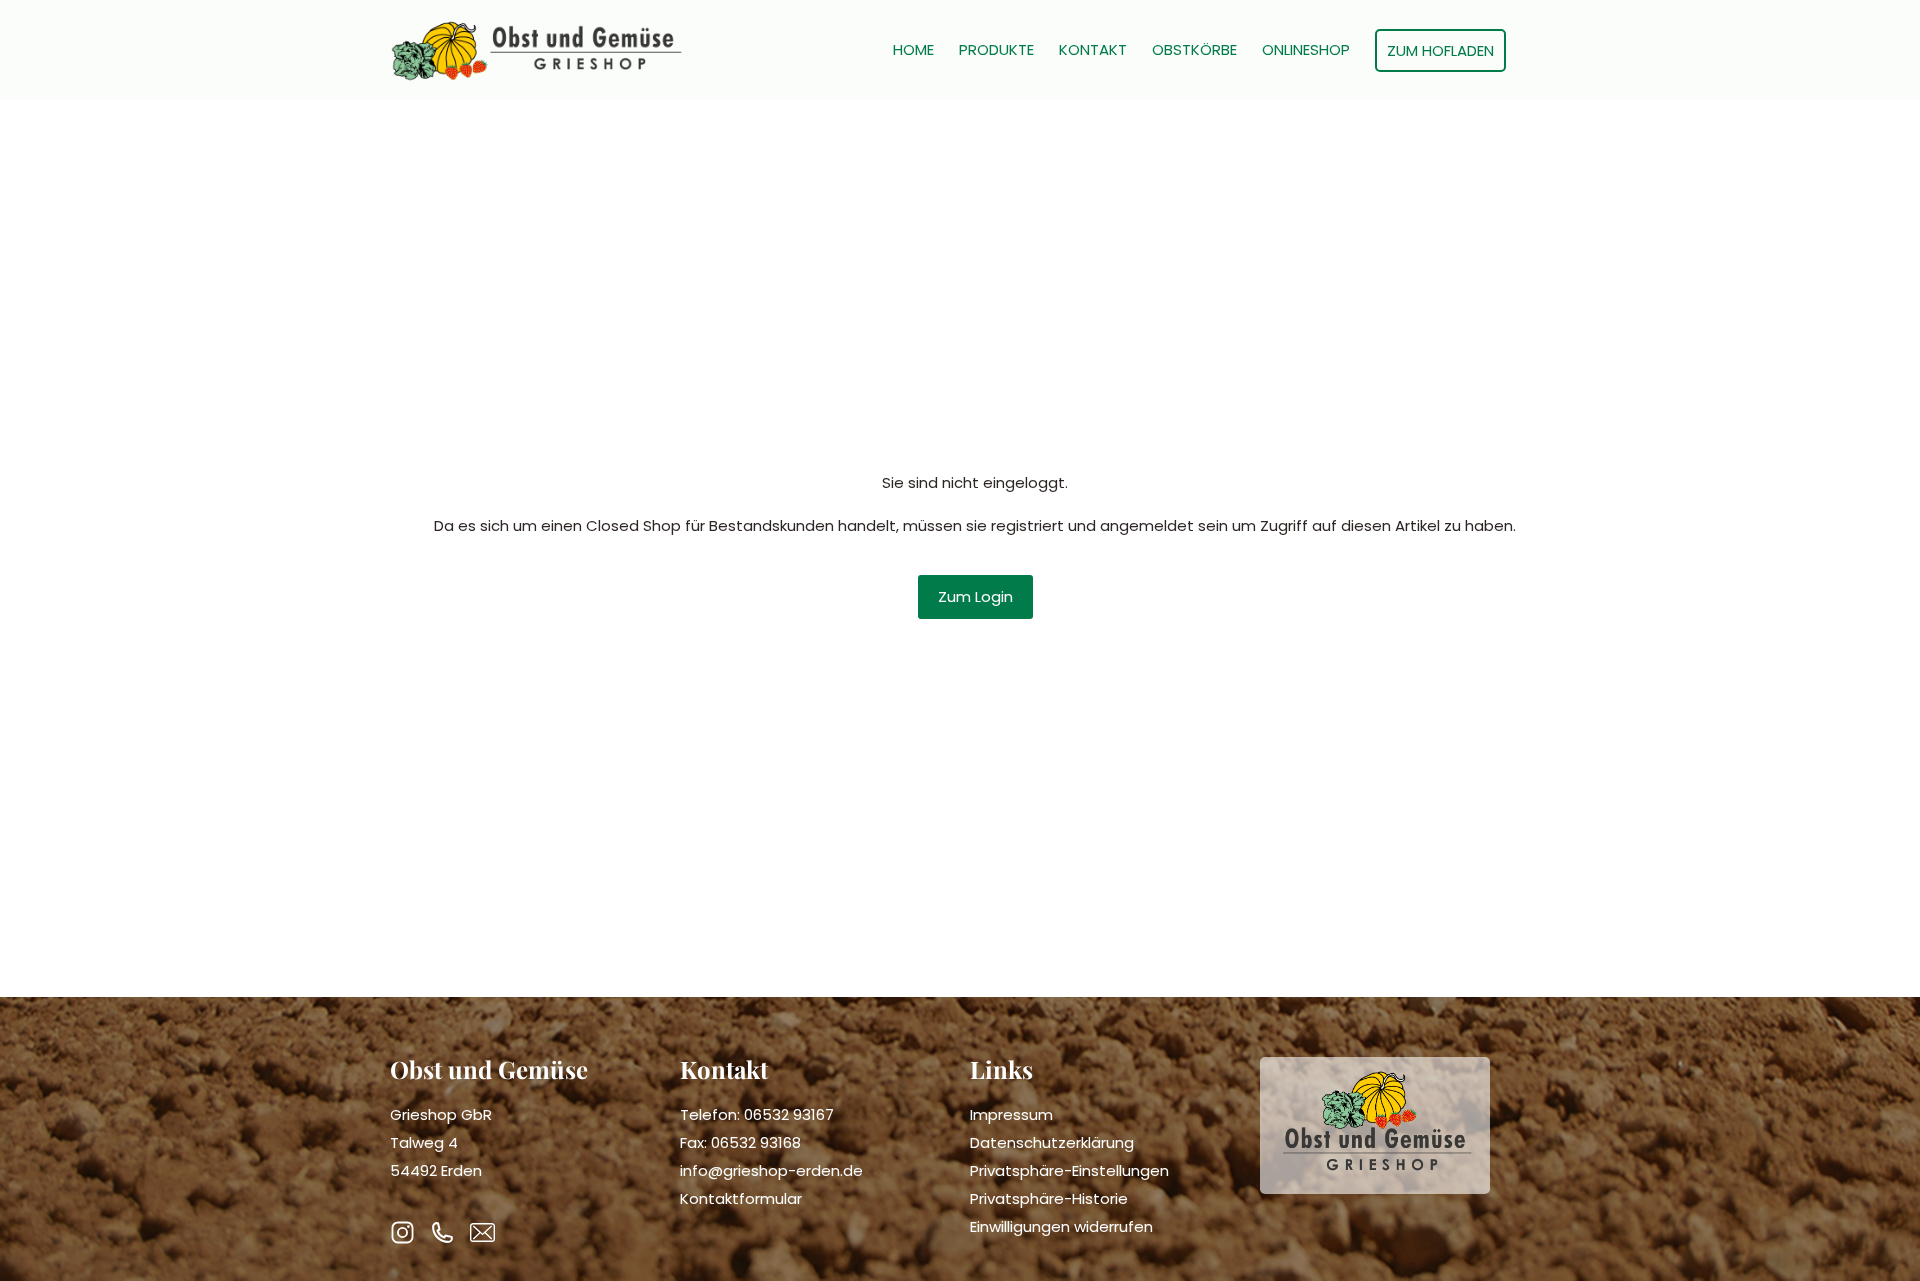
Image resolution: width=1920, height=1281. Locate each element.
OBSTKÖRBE (1194, 50)
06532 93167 (789, 1114)
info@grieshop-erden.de (771, 1170)
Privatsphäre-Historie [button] (1049, 1198)
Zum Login (975, 596)
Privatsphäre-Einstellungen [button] (1069, 1170)
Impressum (1011, 1114)
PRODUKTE (996, 50)
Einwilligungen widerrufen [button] (1061, 1226)
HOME (913, 50)
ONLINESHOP (1306, 50)
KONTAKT (1093, 50)
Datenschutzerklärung (1052, 1142)
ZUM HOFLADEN (1440, 50)
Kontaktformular (741, 1198)
